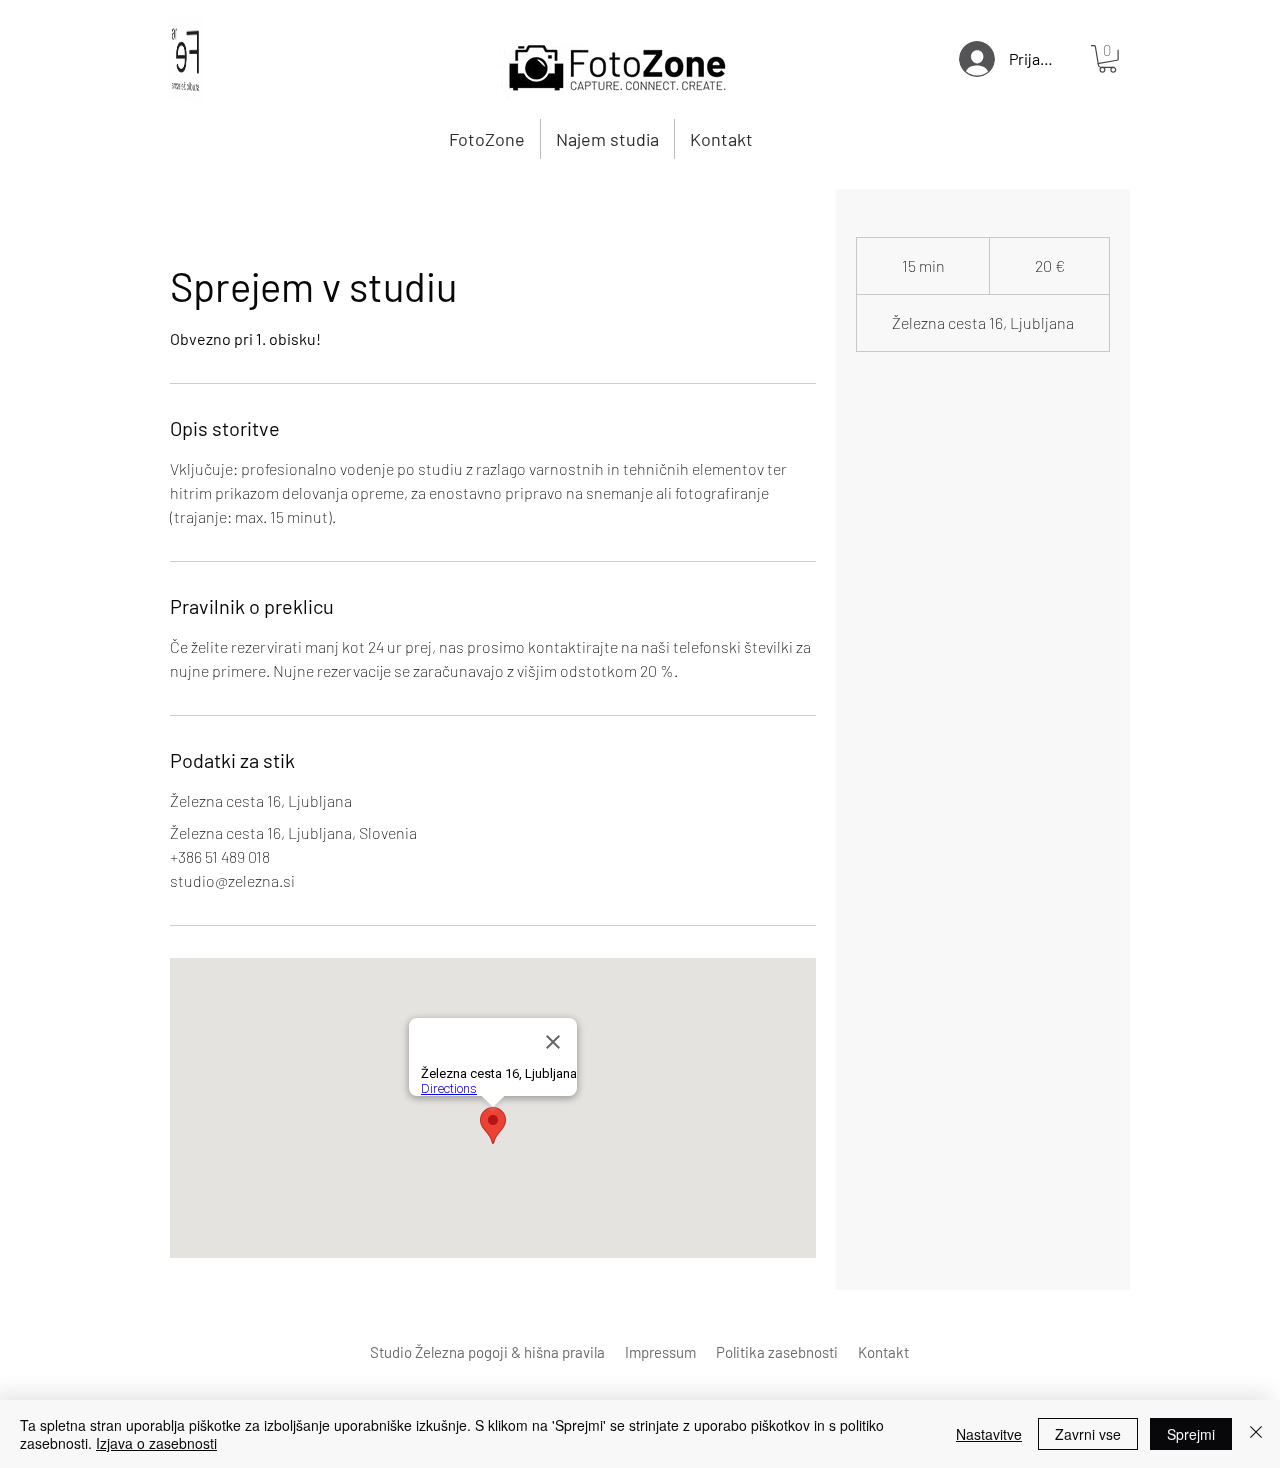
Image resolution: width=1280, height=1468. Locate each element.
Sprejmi (1191, 1434)
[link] (1107, 59)
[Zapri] (1256, 1434)
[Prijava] (967, 59)
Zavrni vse (1088, 1434)
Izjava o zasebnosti (156, 1443)
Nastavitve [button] (989, 1434)
